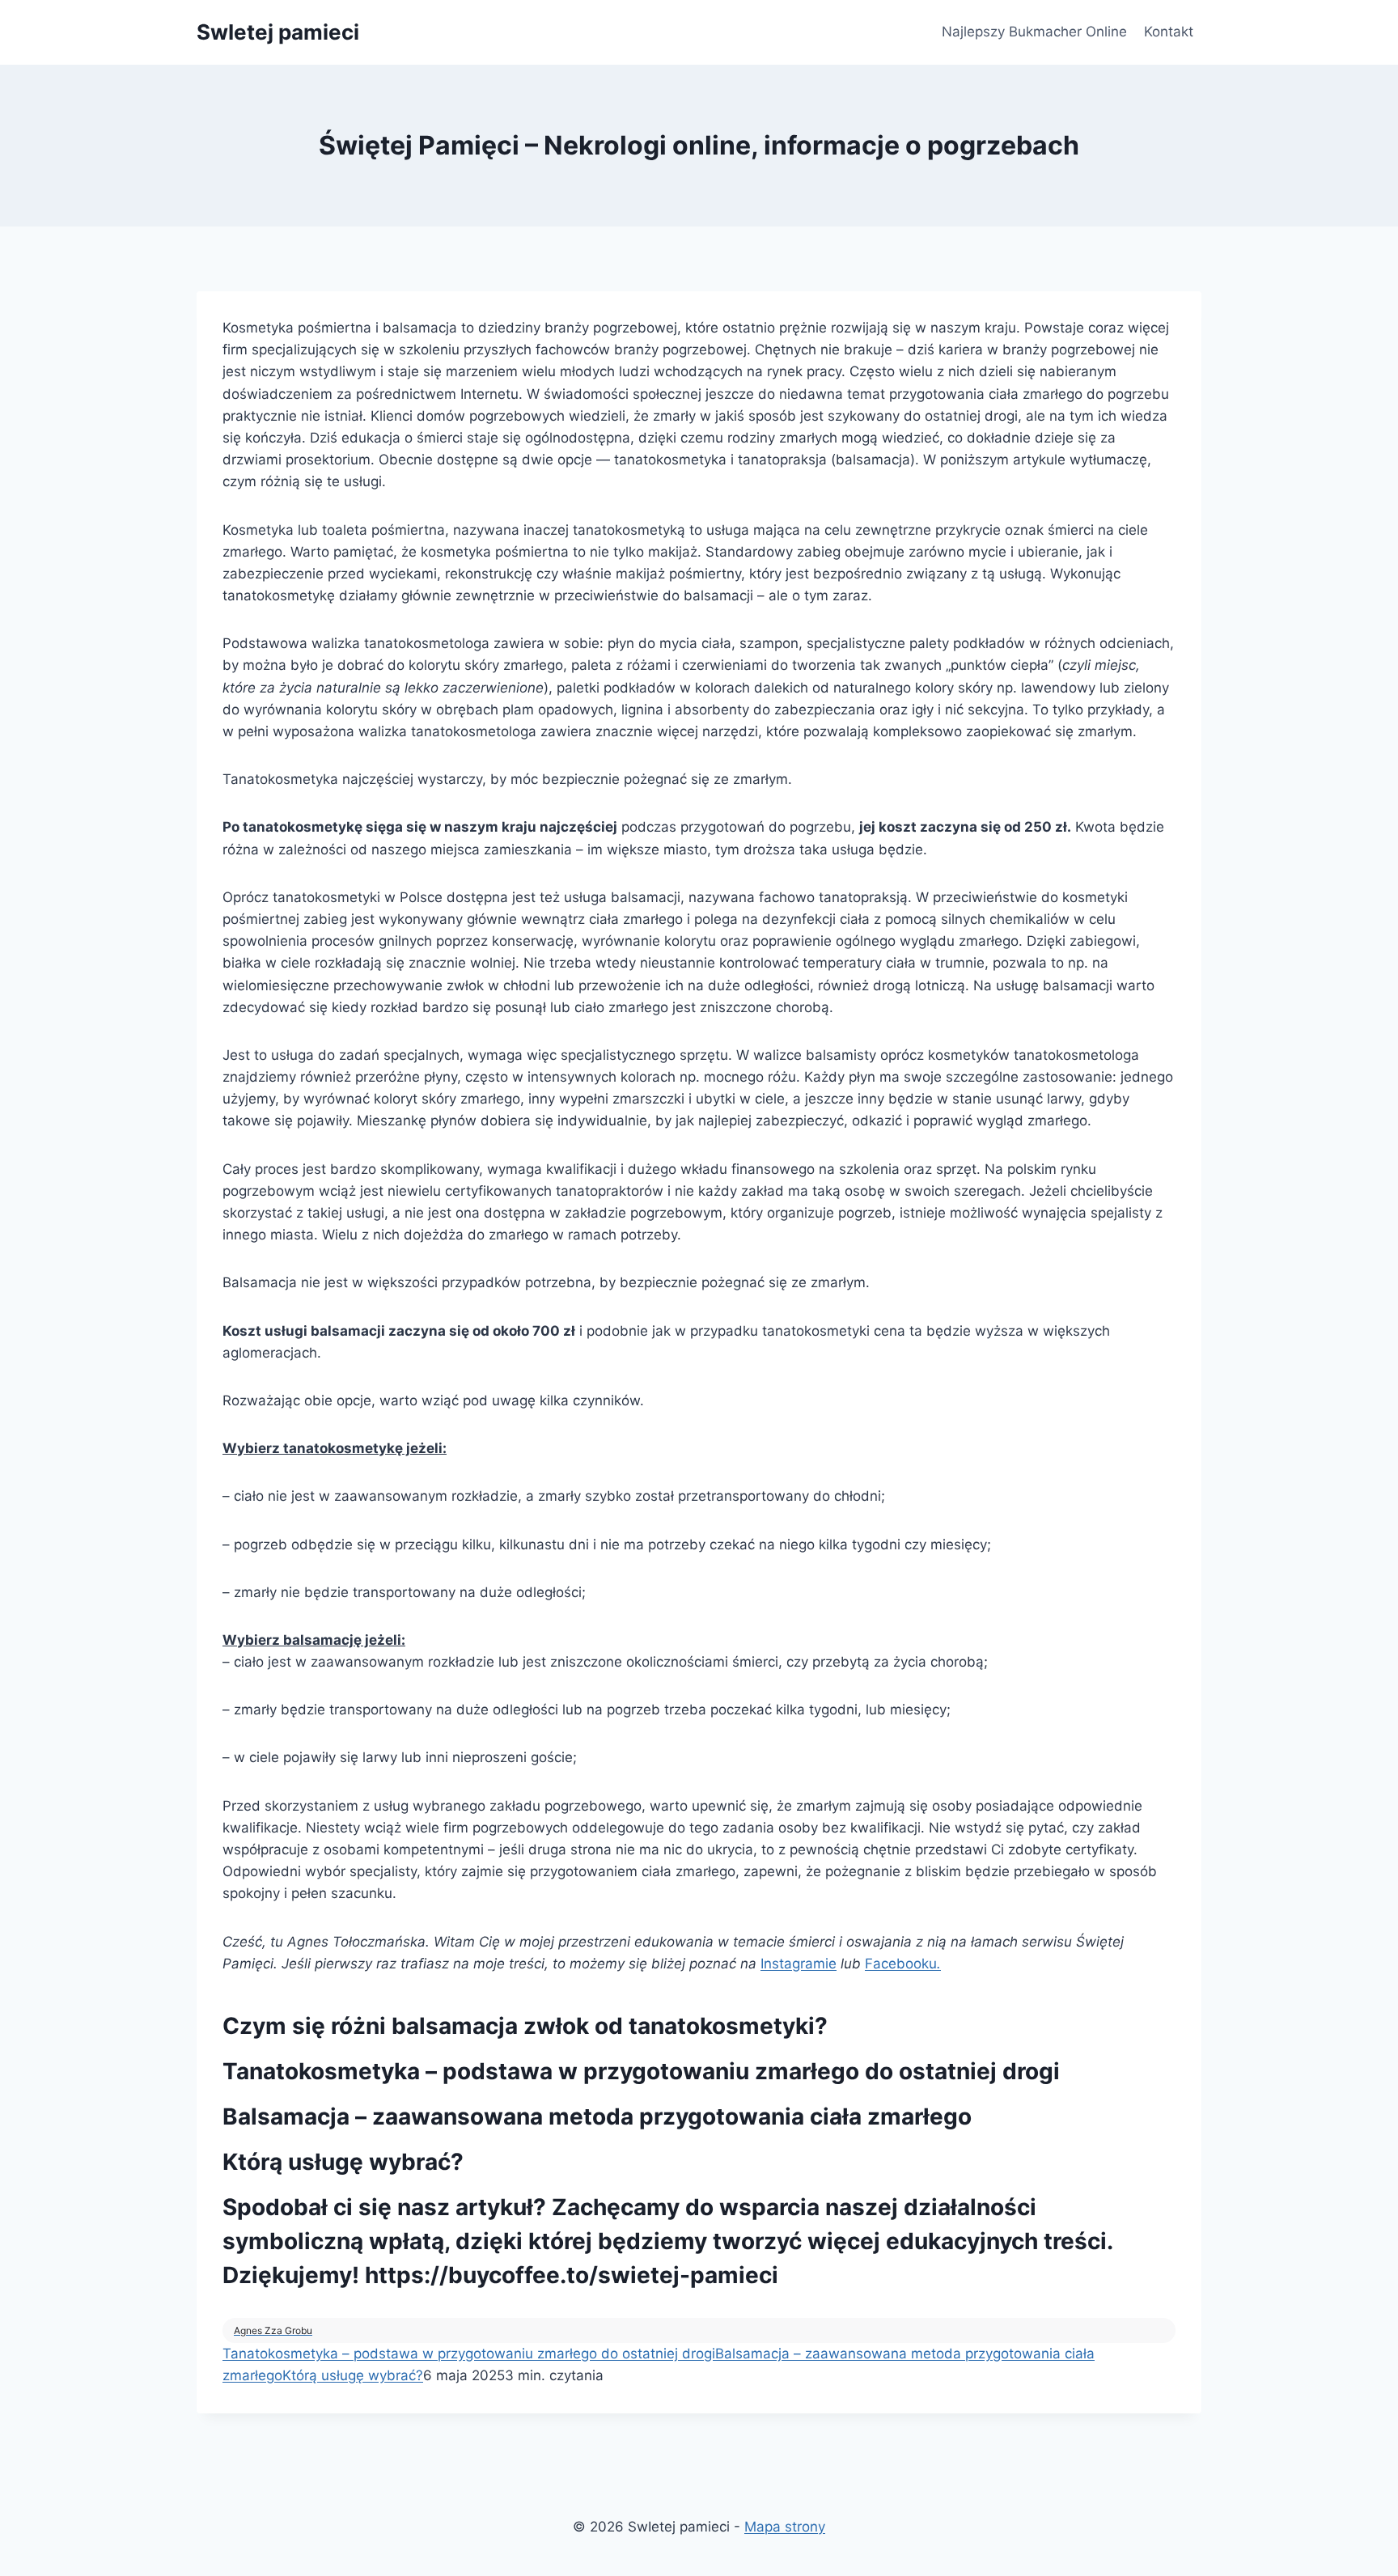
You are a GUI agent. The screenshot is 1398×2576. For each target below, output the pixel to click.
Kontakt (1169, 32)
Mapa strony (785, 2527)
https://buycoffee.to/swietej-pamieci (572, 2275)
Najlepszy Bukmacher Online (1034, 32)
